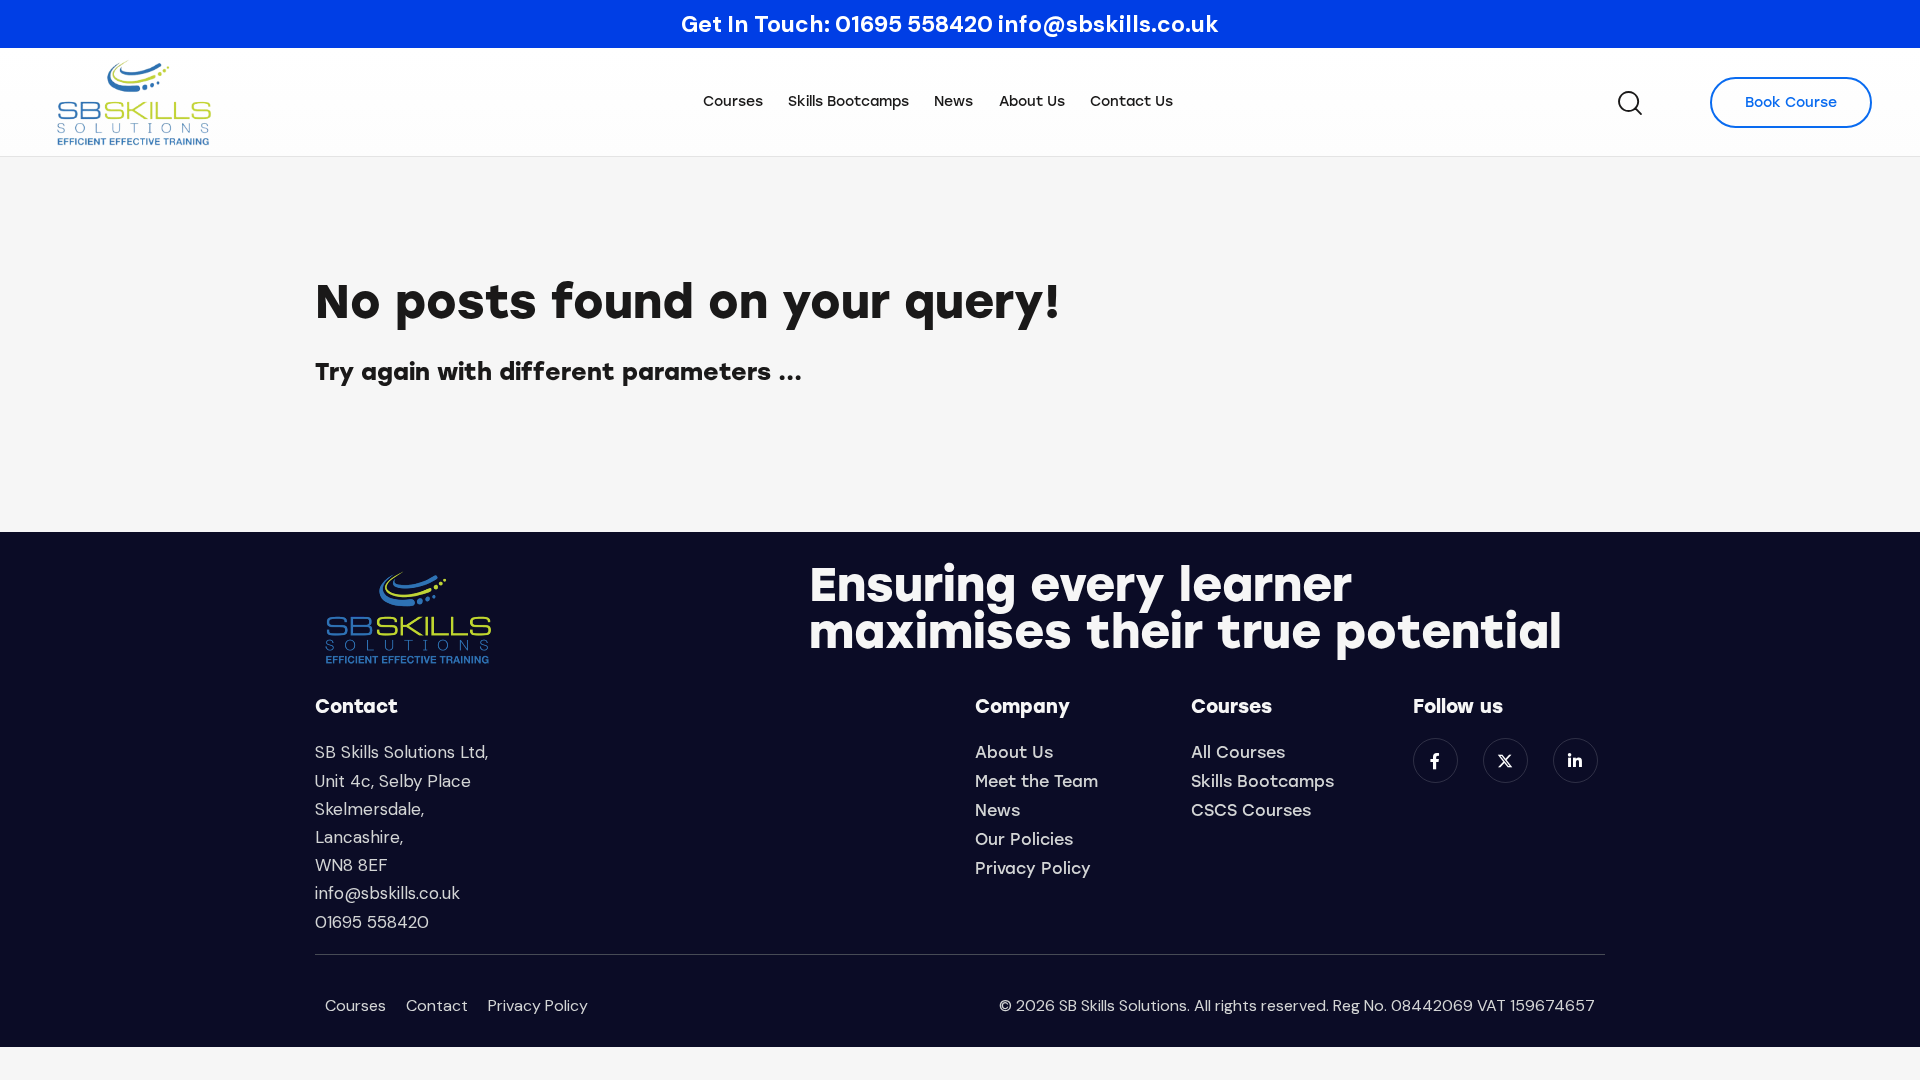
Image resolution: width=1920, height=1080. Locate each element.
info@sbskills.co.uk (1108, 24)
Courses (355, 1005)
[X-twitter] (1505, 760)
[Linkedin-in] (1575, 760)
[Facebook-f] (1435, 760)
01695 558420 (914, 24)
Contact (437, 1005)
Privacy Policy (538, 1005)
